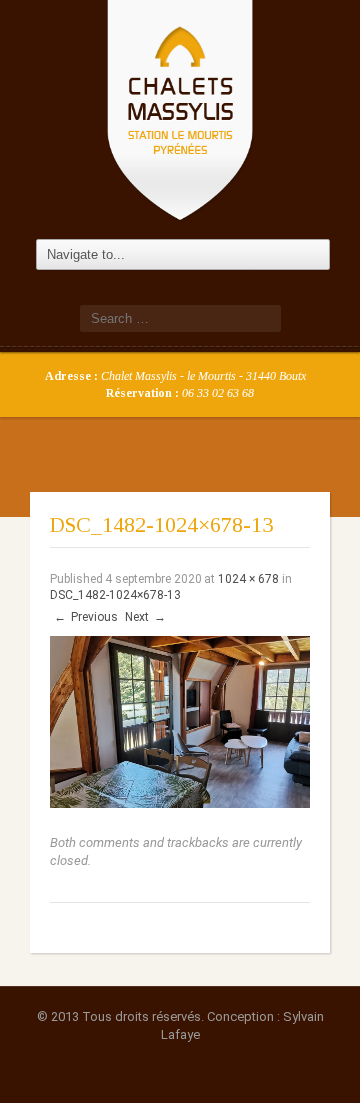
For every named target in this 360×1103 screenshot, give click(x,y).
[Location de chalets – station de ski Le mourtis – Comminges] (180, 108)
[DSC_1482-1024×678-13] (180, 721)
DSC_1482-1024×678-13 (115, 595)
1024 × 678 (248, 579)
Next (145, 617)
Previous (86, 617)
